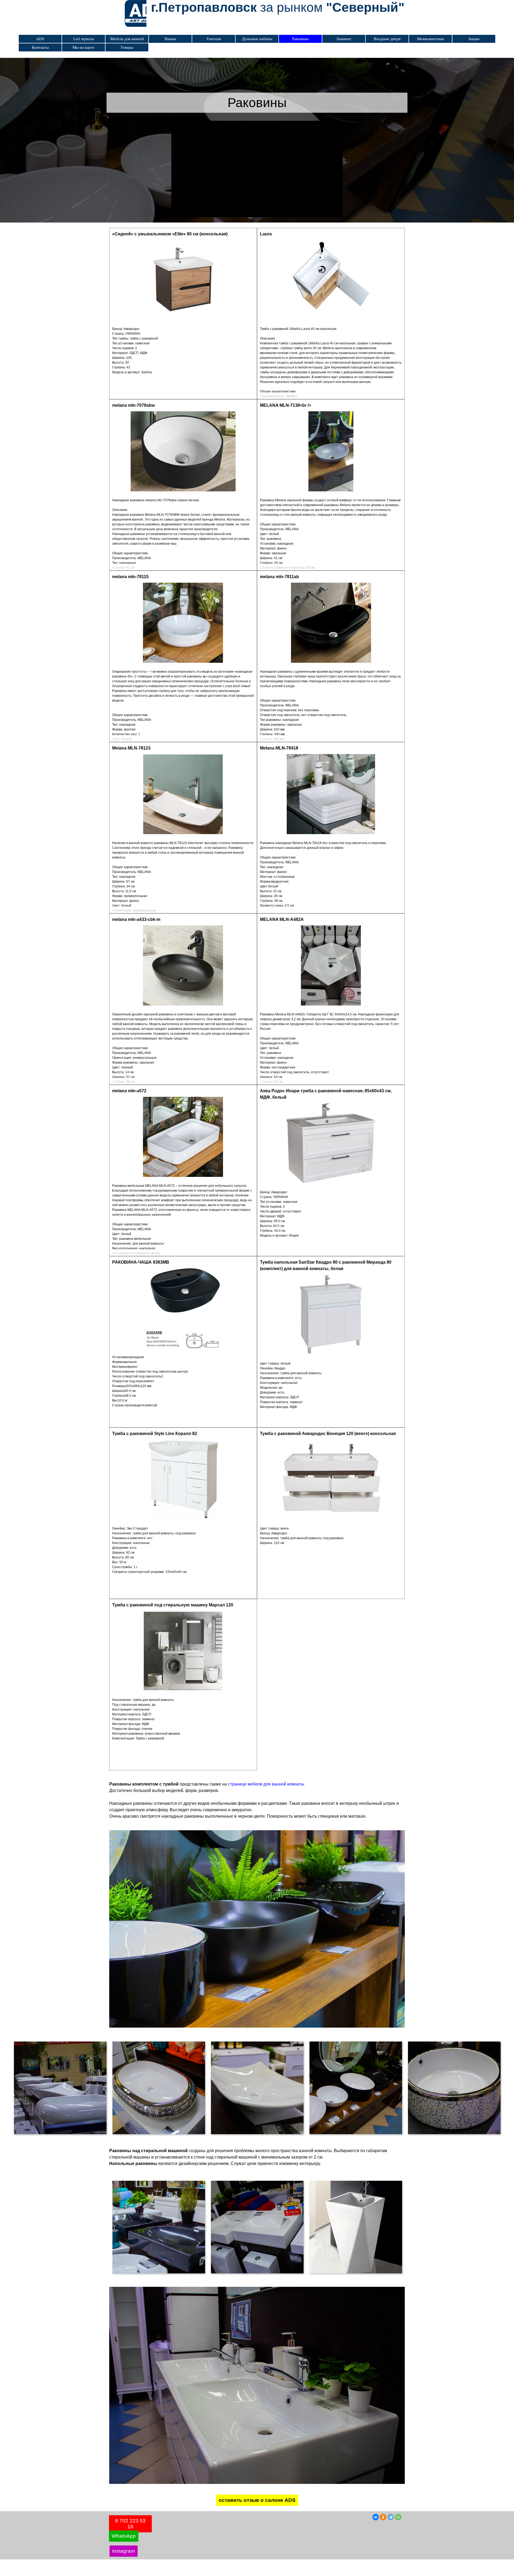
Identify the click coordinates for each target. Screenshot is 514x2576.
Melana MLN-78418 (279, 748)
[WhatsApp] (398, 2517)
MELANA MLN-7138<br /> (286, 405)
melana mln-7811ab (279, 577)
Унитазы (214, 39)
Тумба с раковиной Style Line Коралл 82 (155, 1434)
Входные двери (387, 39)
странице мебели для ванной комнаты (266, 1784)
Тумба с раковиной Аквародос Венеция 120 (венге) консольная (328, 1434)
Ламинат (344, 39)
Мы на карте (84, 47)
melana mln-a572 (129, 1091)
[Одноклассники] (383, 2517)
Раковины (300, 39)
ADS (40, 39)
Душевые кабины (257, 39)
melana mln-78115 (130, 577)
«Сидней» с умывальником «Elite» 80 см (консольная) (170, 234)
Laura (266, 234)
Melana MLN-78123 (131, 748)
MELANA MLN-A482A (282, 919)
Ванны (170, 39)
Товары (127, 47)
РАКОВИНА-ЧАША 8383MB (141, 1262)
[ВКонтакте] (376, 2517)
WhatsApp (124, 2536)
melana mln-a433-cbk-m (136, 919)
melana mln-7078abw (133, 405)
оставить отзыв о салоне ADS (257, 2500)
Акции (474, 39)
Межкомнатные (431, 39)
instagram (124, 2551)
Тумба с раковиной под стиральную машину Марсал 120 (173, 1605)
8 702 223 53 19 (130, 2524)
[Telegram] (391, 2517)
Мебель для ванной (127, 39)
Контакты (40, 47)
